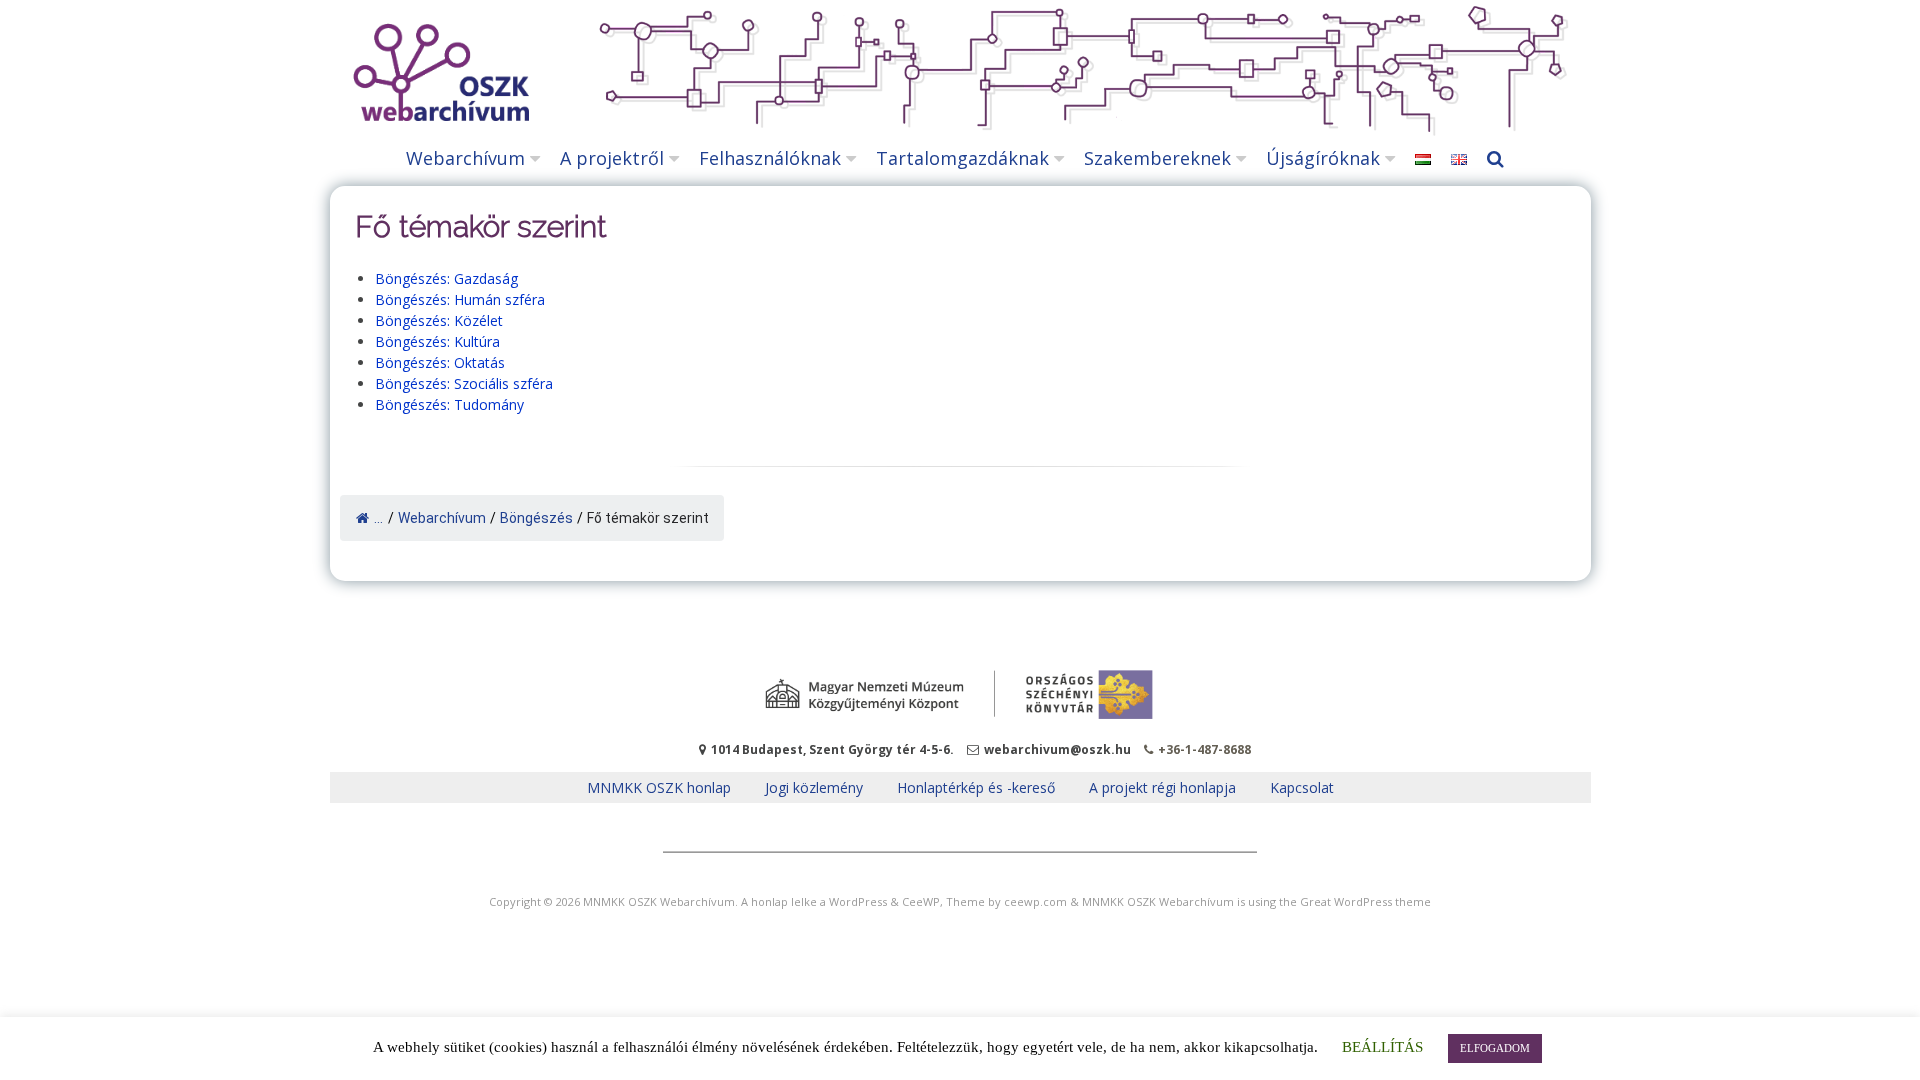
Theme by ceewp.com (1006, 901)
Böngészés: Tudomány (449, 404)
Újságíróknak (1323, 158)
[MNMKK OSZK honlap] (960, 695)
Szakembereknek (1157, 158)
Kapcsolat (1302, 787)
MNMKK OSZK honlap (659, 787)
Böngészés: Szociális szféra (464, 383)
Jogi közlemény (814, 787)
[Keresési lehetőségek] (1500, 158)
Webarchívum (465, 158)
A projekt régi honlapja (1162, 787)
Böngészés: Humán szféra (460, 299)
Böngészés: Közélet (439, 320)
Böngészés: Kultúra (437, 341)
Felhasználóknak (770, 158)
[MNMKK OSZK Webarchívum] (437, 115)
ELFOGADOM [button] (1495, 1048)
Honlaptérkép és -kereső (976, 787)
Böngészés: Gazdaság (446, 278)
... (378, 518)
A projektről (612, 158)
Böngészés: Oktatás (440, 362)
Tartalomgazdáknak (962, 158)
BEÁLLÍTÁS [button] (1382, 1047)
